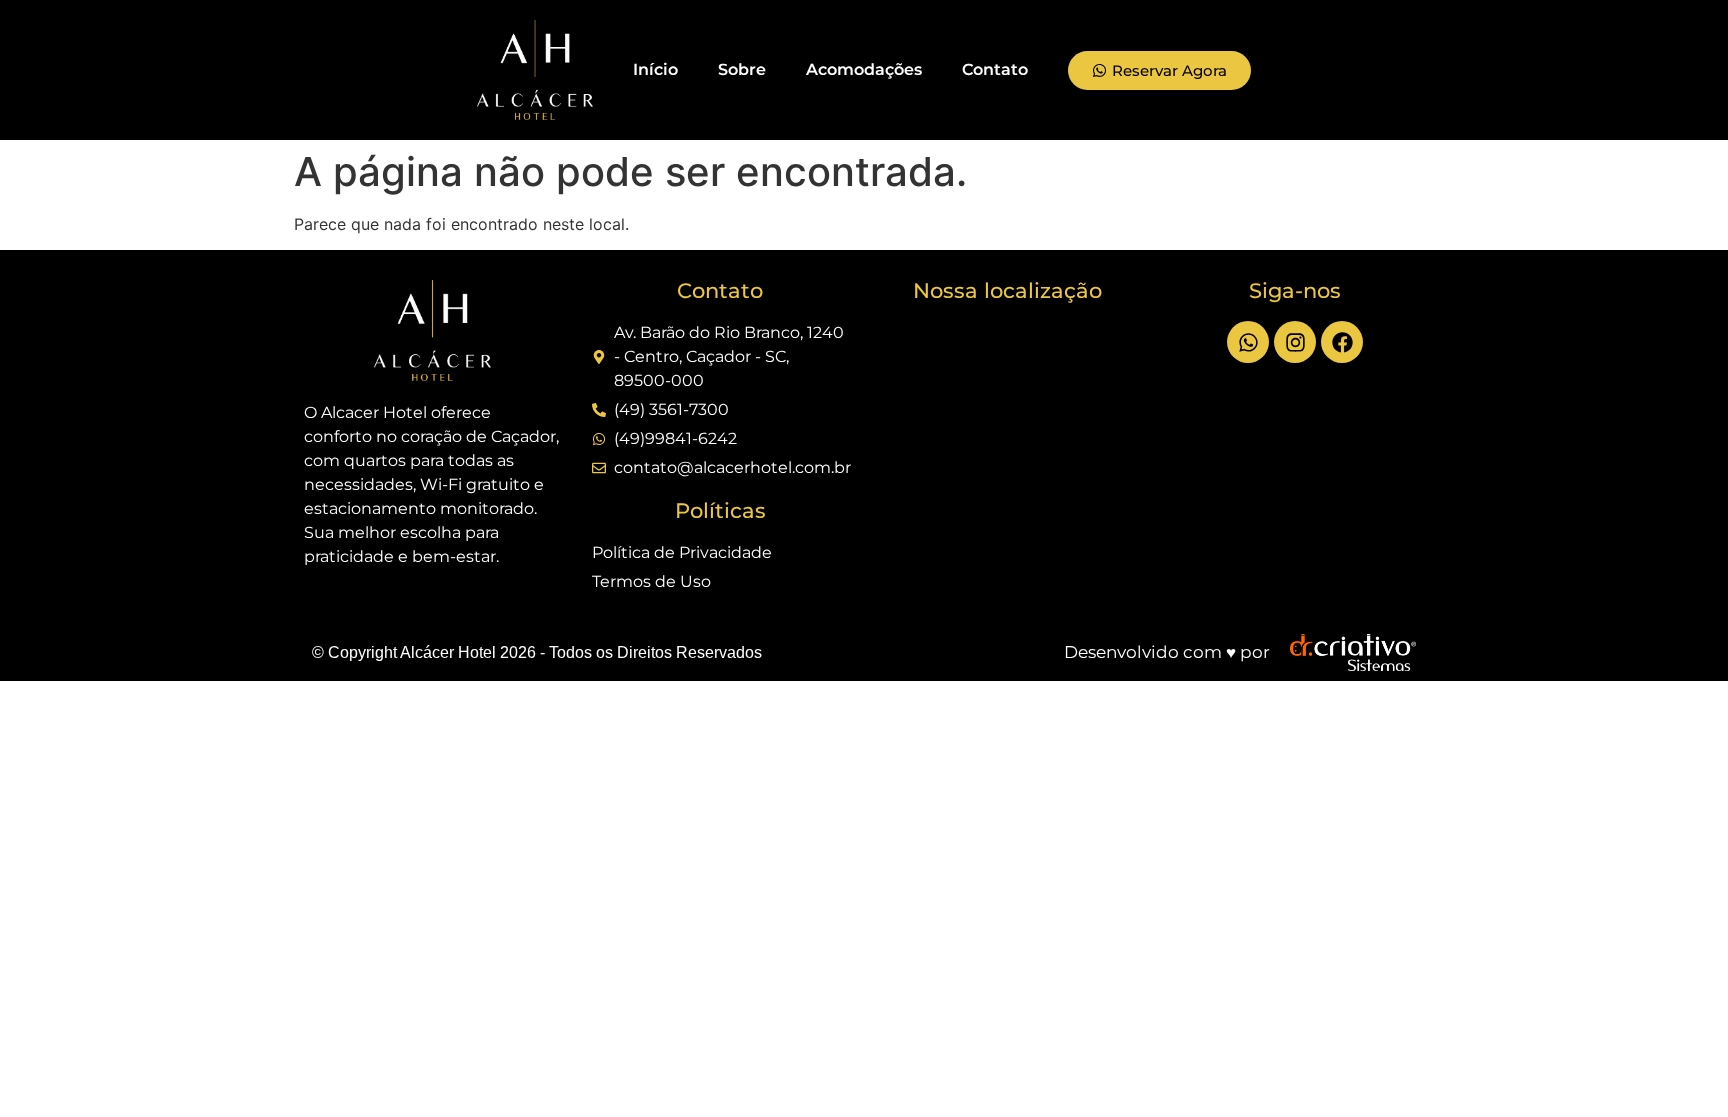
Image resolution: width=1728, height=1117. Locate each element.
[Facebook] (1342, 342)
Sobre (742, 69)
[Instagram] (1295, 342)
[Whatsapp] (1248, 342)
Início (655, 69)
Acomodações (864, 69)
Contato (995, 69)
